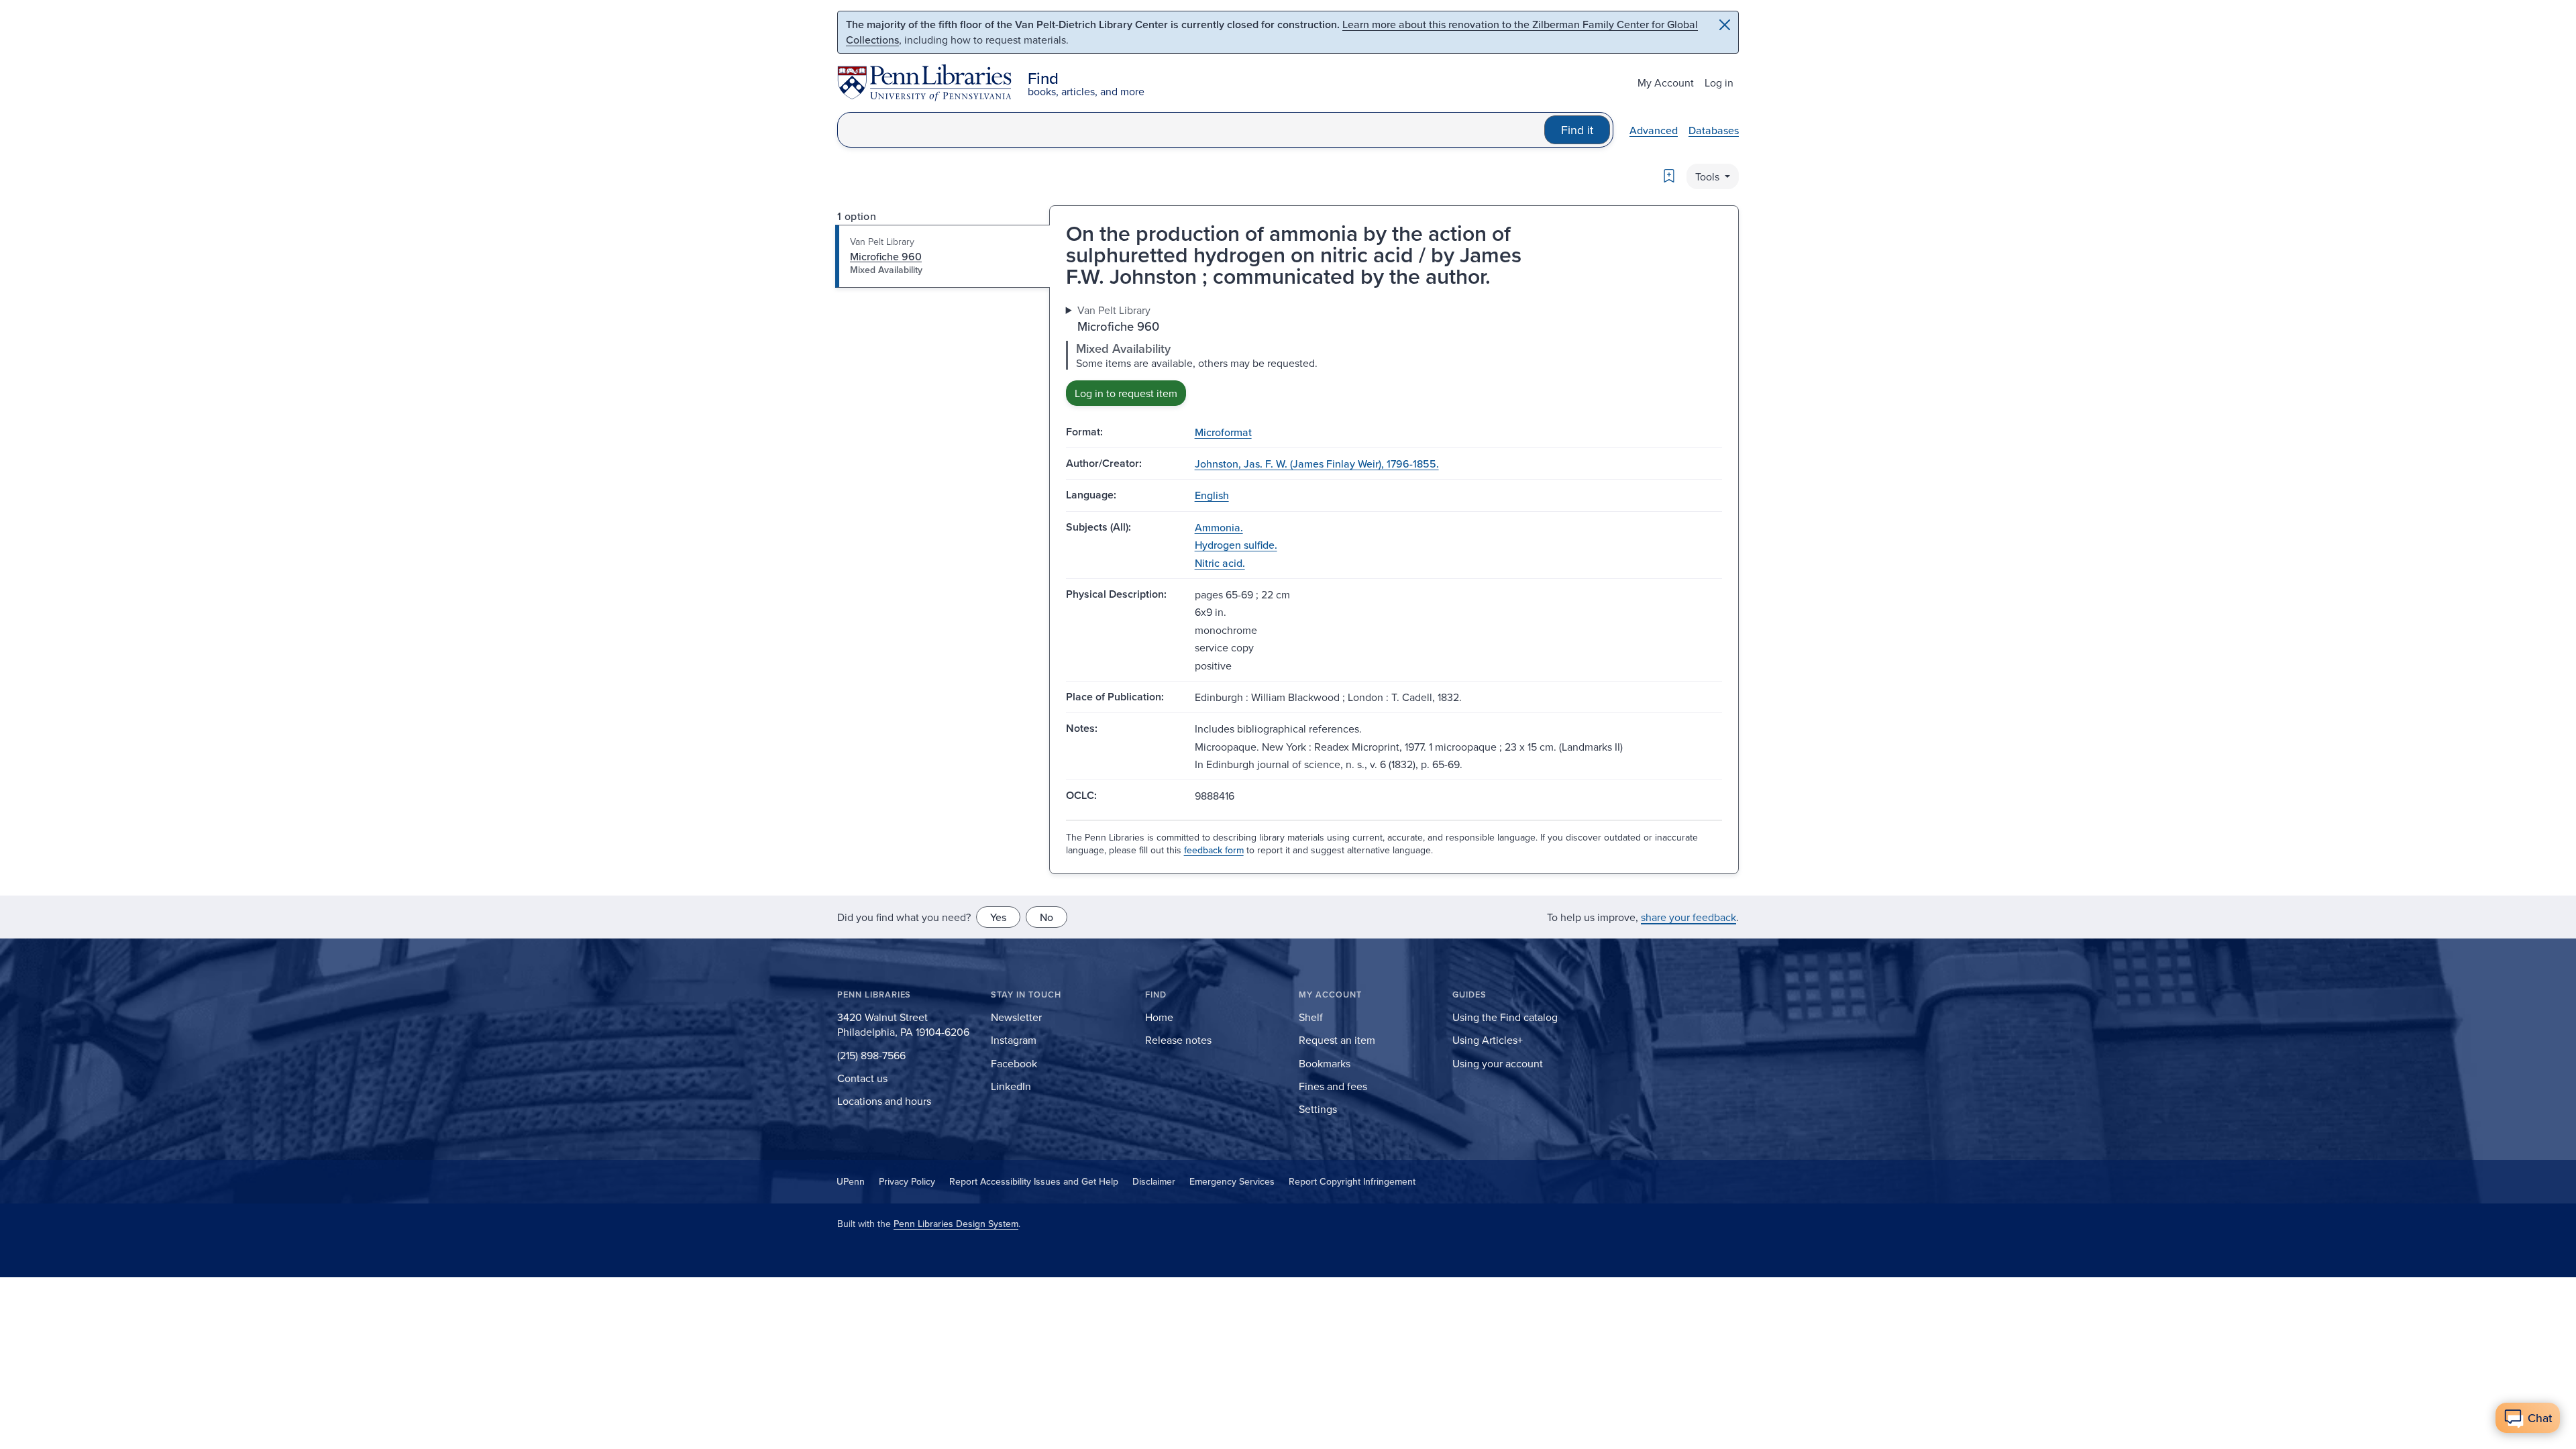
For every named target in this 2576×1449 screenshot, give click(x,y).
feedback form (1214, 850)
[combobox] (1191, 130)
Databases (1714, 130)
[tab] (943, 256)
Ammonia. (1219, 527)
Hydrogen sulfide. (1236, 545)
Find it (1577, 130)
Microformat (1223, 432)
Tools (1709, 176)
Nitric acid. (1220, 563)
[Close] (1725, 25)
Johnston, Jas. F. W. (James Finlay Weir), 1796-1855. (1317, 464)
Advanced (1654, 130)
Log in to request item (1126, 393)
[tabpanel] (1394, 354)
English (1212, 495)
